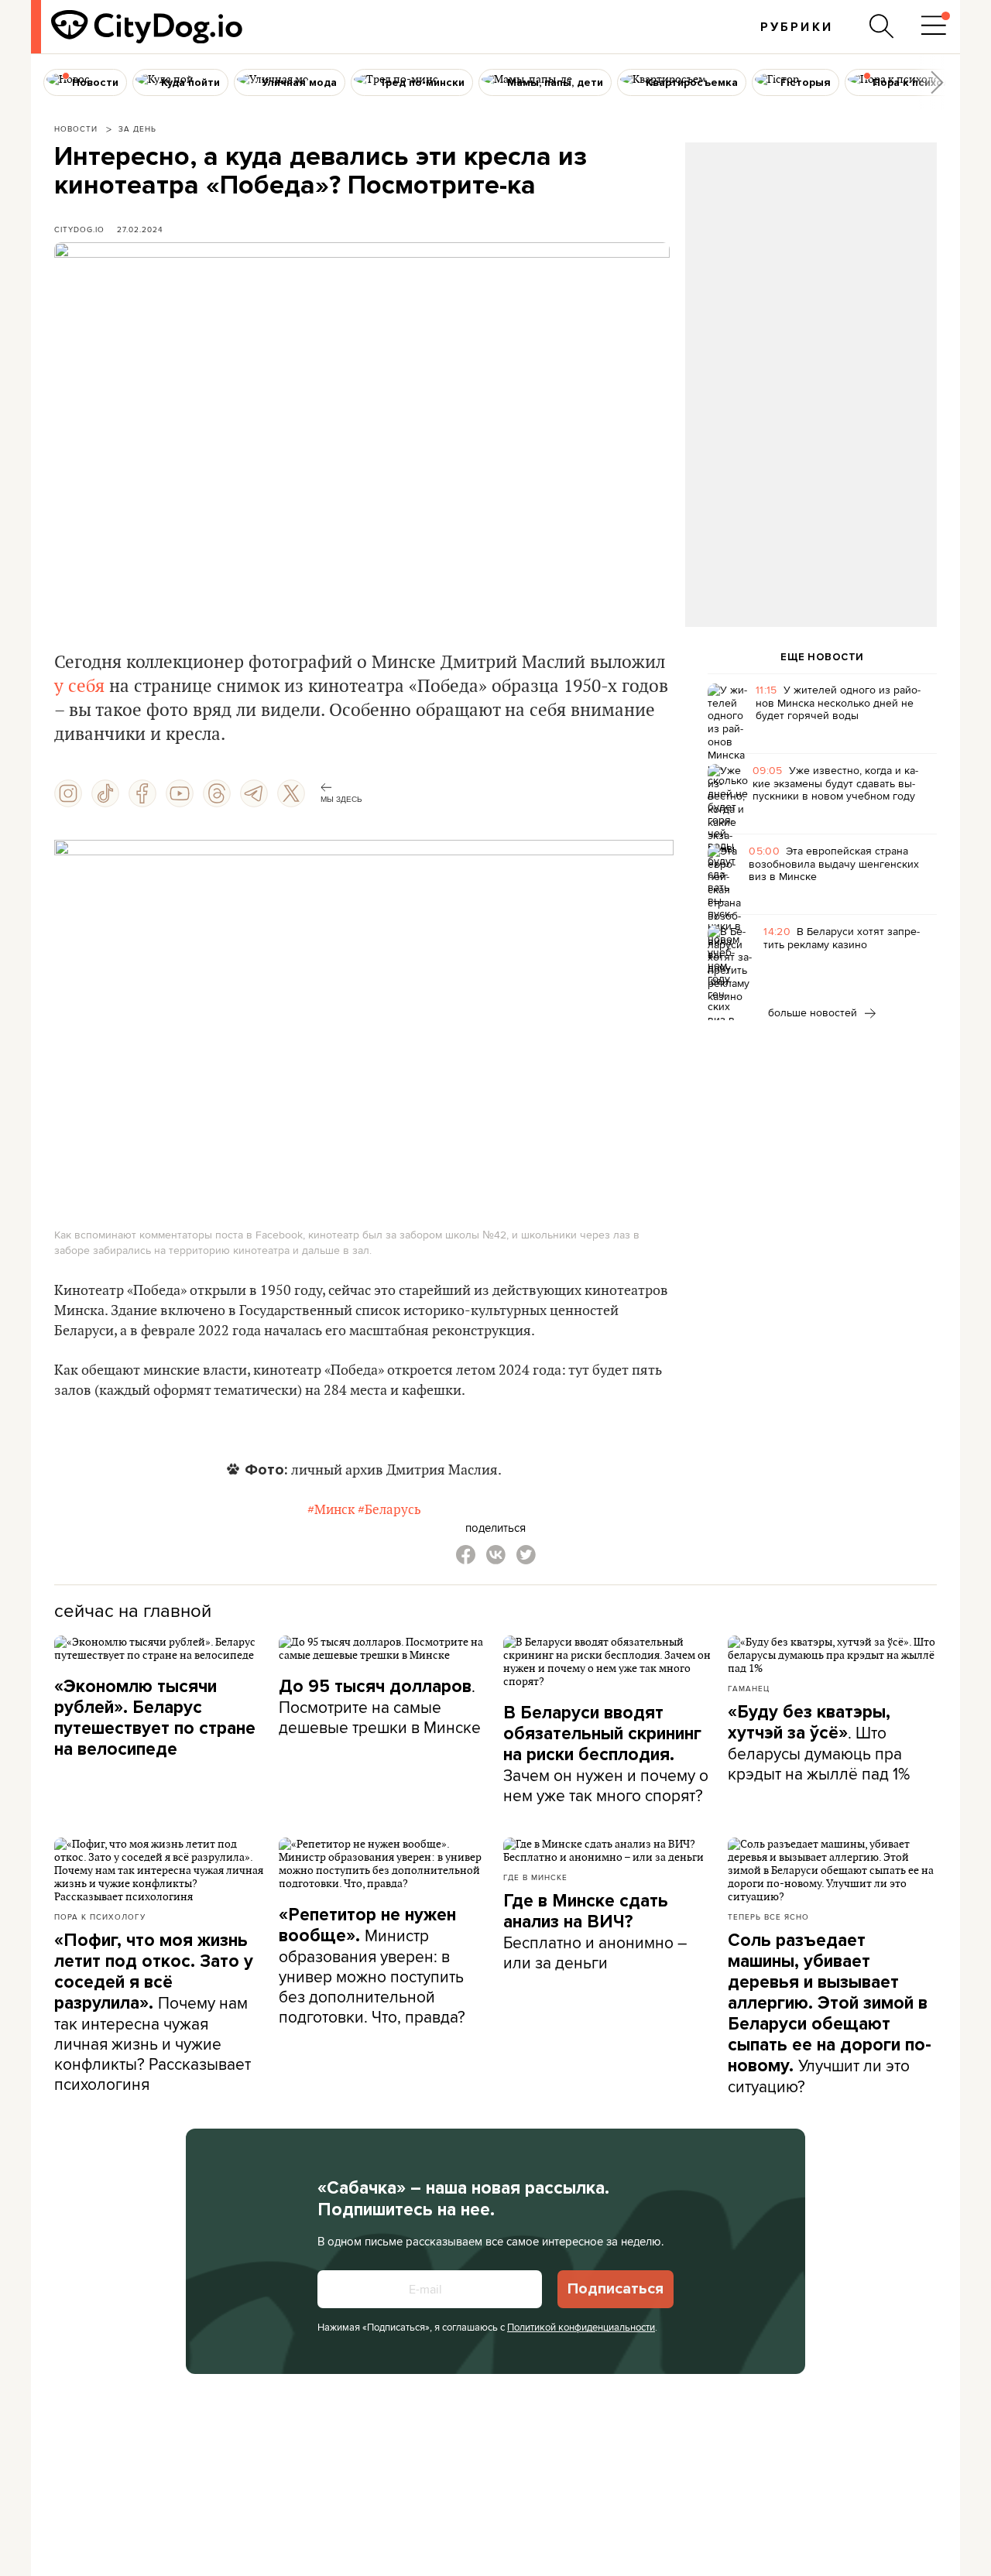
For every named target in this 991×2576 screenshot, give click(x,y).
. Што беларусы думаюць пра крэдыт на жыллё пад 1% (819, 1743)
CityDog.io (79, 229)
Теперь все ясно (768, 1917)
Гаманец (749, 1688)
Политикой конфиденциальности (581, 2327)
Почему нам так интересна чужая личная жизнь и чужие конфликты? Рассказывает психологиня (154, 2012)
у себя (79, 687)
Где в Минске (535, 1877)
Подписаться (616, 2289)
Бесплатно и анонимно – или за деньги (595, 1932)
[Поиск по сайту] (882, 26)
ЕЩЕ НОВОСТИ (822, 657)
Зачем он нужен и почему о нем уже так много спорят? (606, 1754)
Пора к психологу (100, 1917)
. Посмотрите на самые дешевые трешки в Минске (380, 1706)
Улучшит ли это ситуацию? (830, 2014)
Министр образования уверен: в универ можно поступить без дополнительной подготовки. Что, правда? (372, 1966)
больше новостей (814, 1012)
